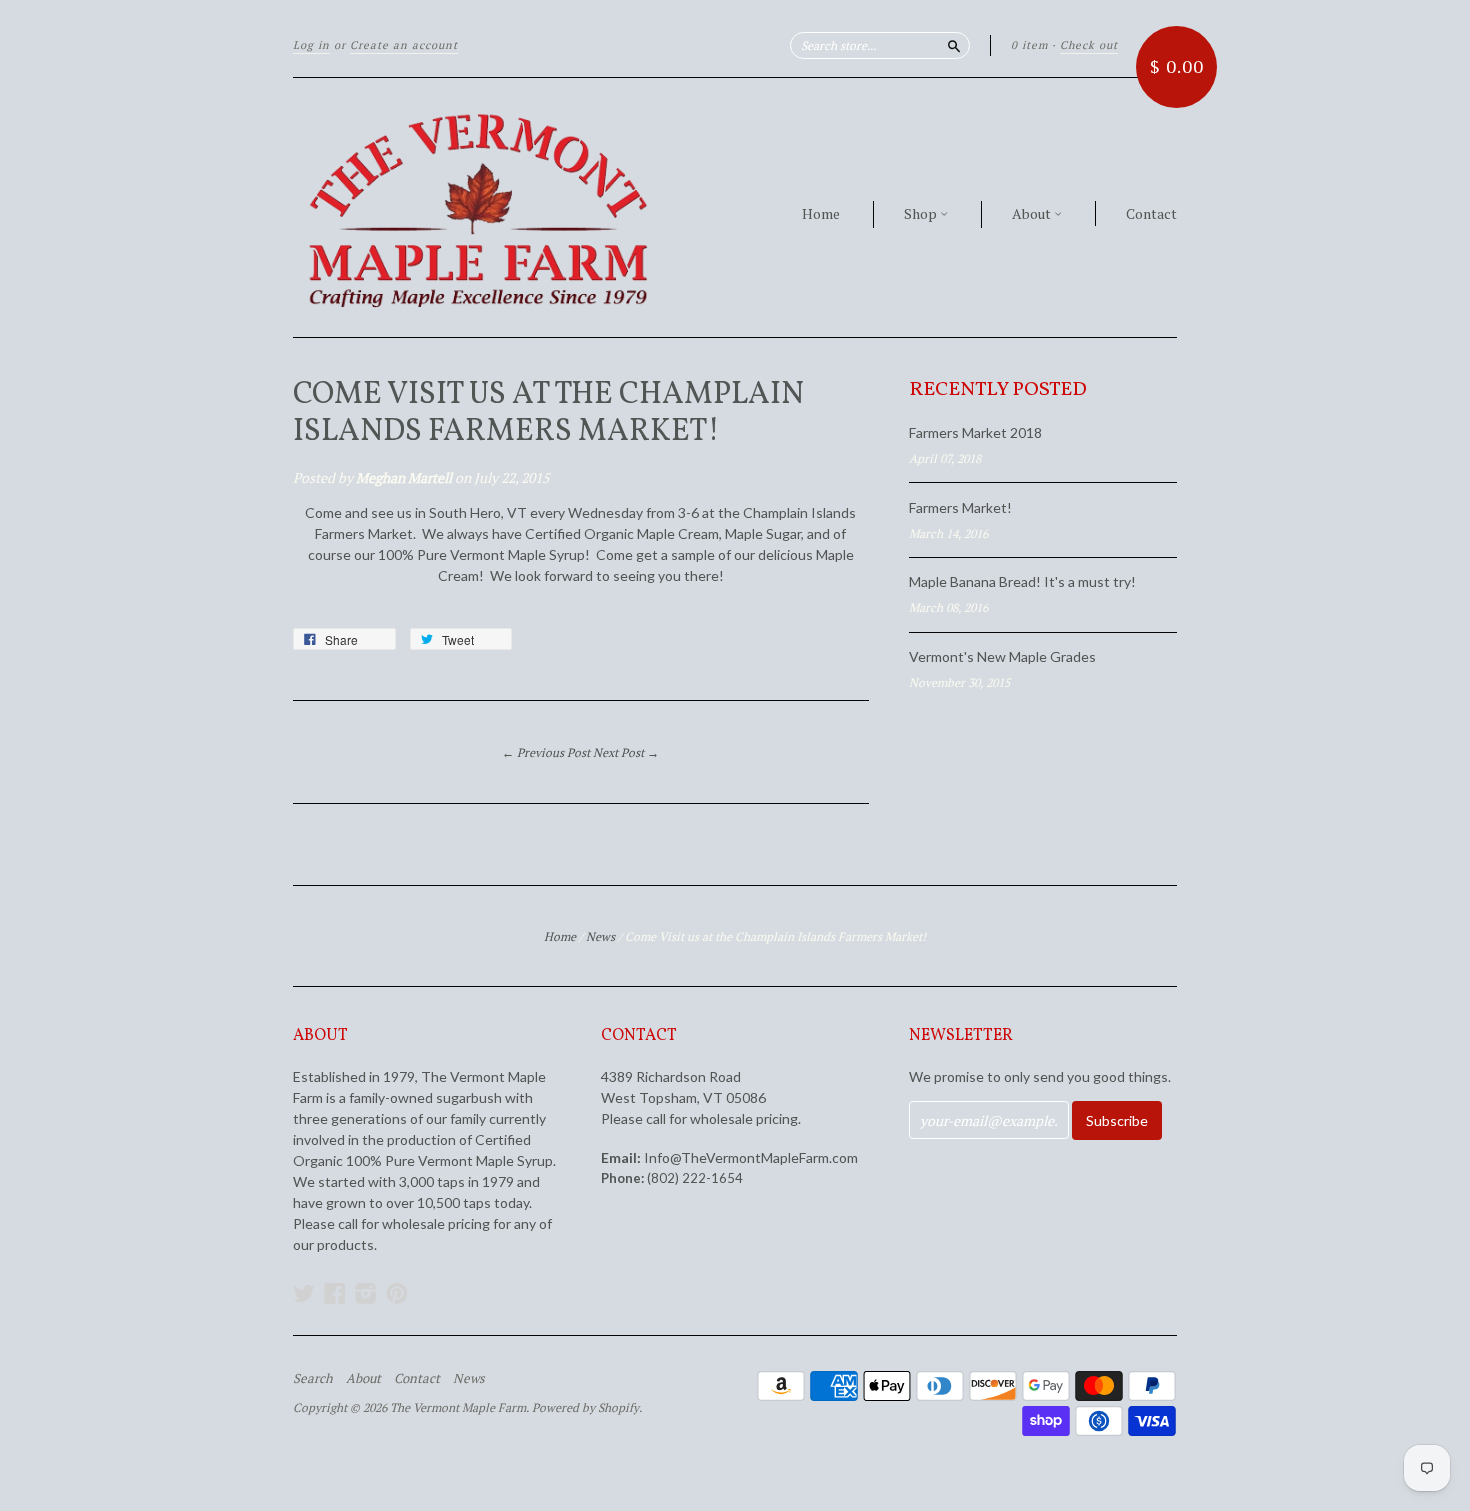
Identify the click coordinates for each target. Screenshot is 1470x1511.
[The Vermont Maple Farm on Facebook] (335, 1293)
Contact (1151, 213)
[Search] (954, 45)
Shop (922, 213)
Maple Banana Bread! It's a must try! (1022, 581)
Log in (311, 45)
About (1033, 213)
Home (821, 213)
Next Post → (626, 752)
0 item (1029, 45)
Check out (1089, 45)
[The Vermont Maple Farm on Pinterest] (397, 1293)
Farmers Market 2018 (975, 432)
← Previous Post (546, 752)
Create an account (404, 45)
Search (313, 1378)
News (600, 936)
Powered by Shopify (585, 1407)
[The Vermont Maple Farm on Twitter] (304, 1293)
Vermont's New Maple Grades (1002, 656)
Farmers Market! (960, 507)
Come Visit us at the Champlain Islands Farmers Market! (548, 414)
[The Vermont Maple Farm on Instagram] (366, 1293)
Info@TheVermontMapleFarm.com (751, 1157)
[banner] (477, 207)
